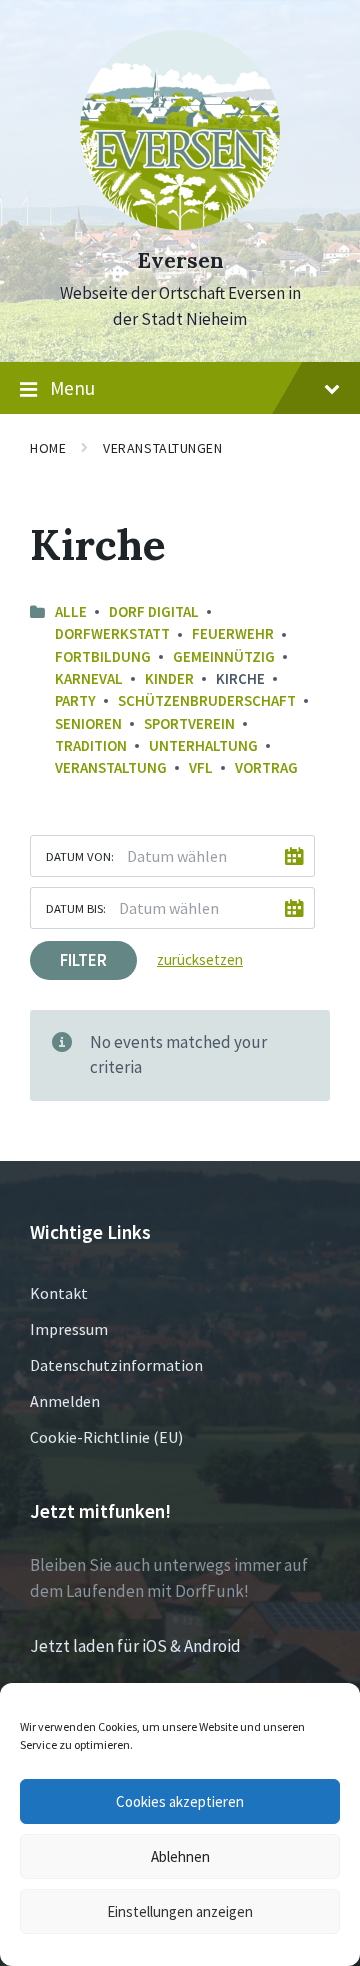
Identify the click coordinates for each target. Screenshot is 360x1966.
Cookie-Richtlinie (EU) (106, 1437)
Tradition (91, 745)
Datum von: (80, 856)
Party (75, 700)
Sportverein (189, 723)
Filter (83, 960)
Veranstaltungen (162, 448)
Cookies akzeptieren (180, 1801)
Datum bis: (76, 908)
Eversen (180, 260)
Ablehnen (180, 1856)
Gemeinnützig (224, 656)
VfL (201, 767)
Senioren (88, 723)
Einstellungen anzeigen (180, 1911)
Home (48, 448)
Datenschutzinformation (116, 1365)
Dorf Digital (154, 611)
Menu (72, 388)
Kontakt (59, 1293)
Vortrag (266, 767)
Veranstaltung (111, 767)
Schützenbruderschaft (207, 700)
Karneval (89, 678)
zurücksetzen (200, 959)
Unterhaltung (203, 745)
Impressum (69, 1329)
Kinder (169, 678)
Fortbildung (103, 656)
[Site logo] (180, 224)
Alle (71, 611)
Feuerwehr (233, 633)
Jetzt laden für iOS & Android (135, 1646)
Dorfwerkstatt (112, 633)
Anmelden (65, 1401)
